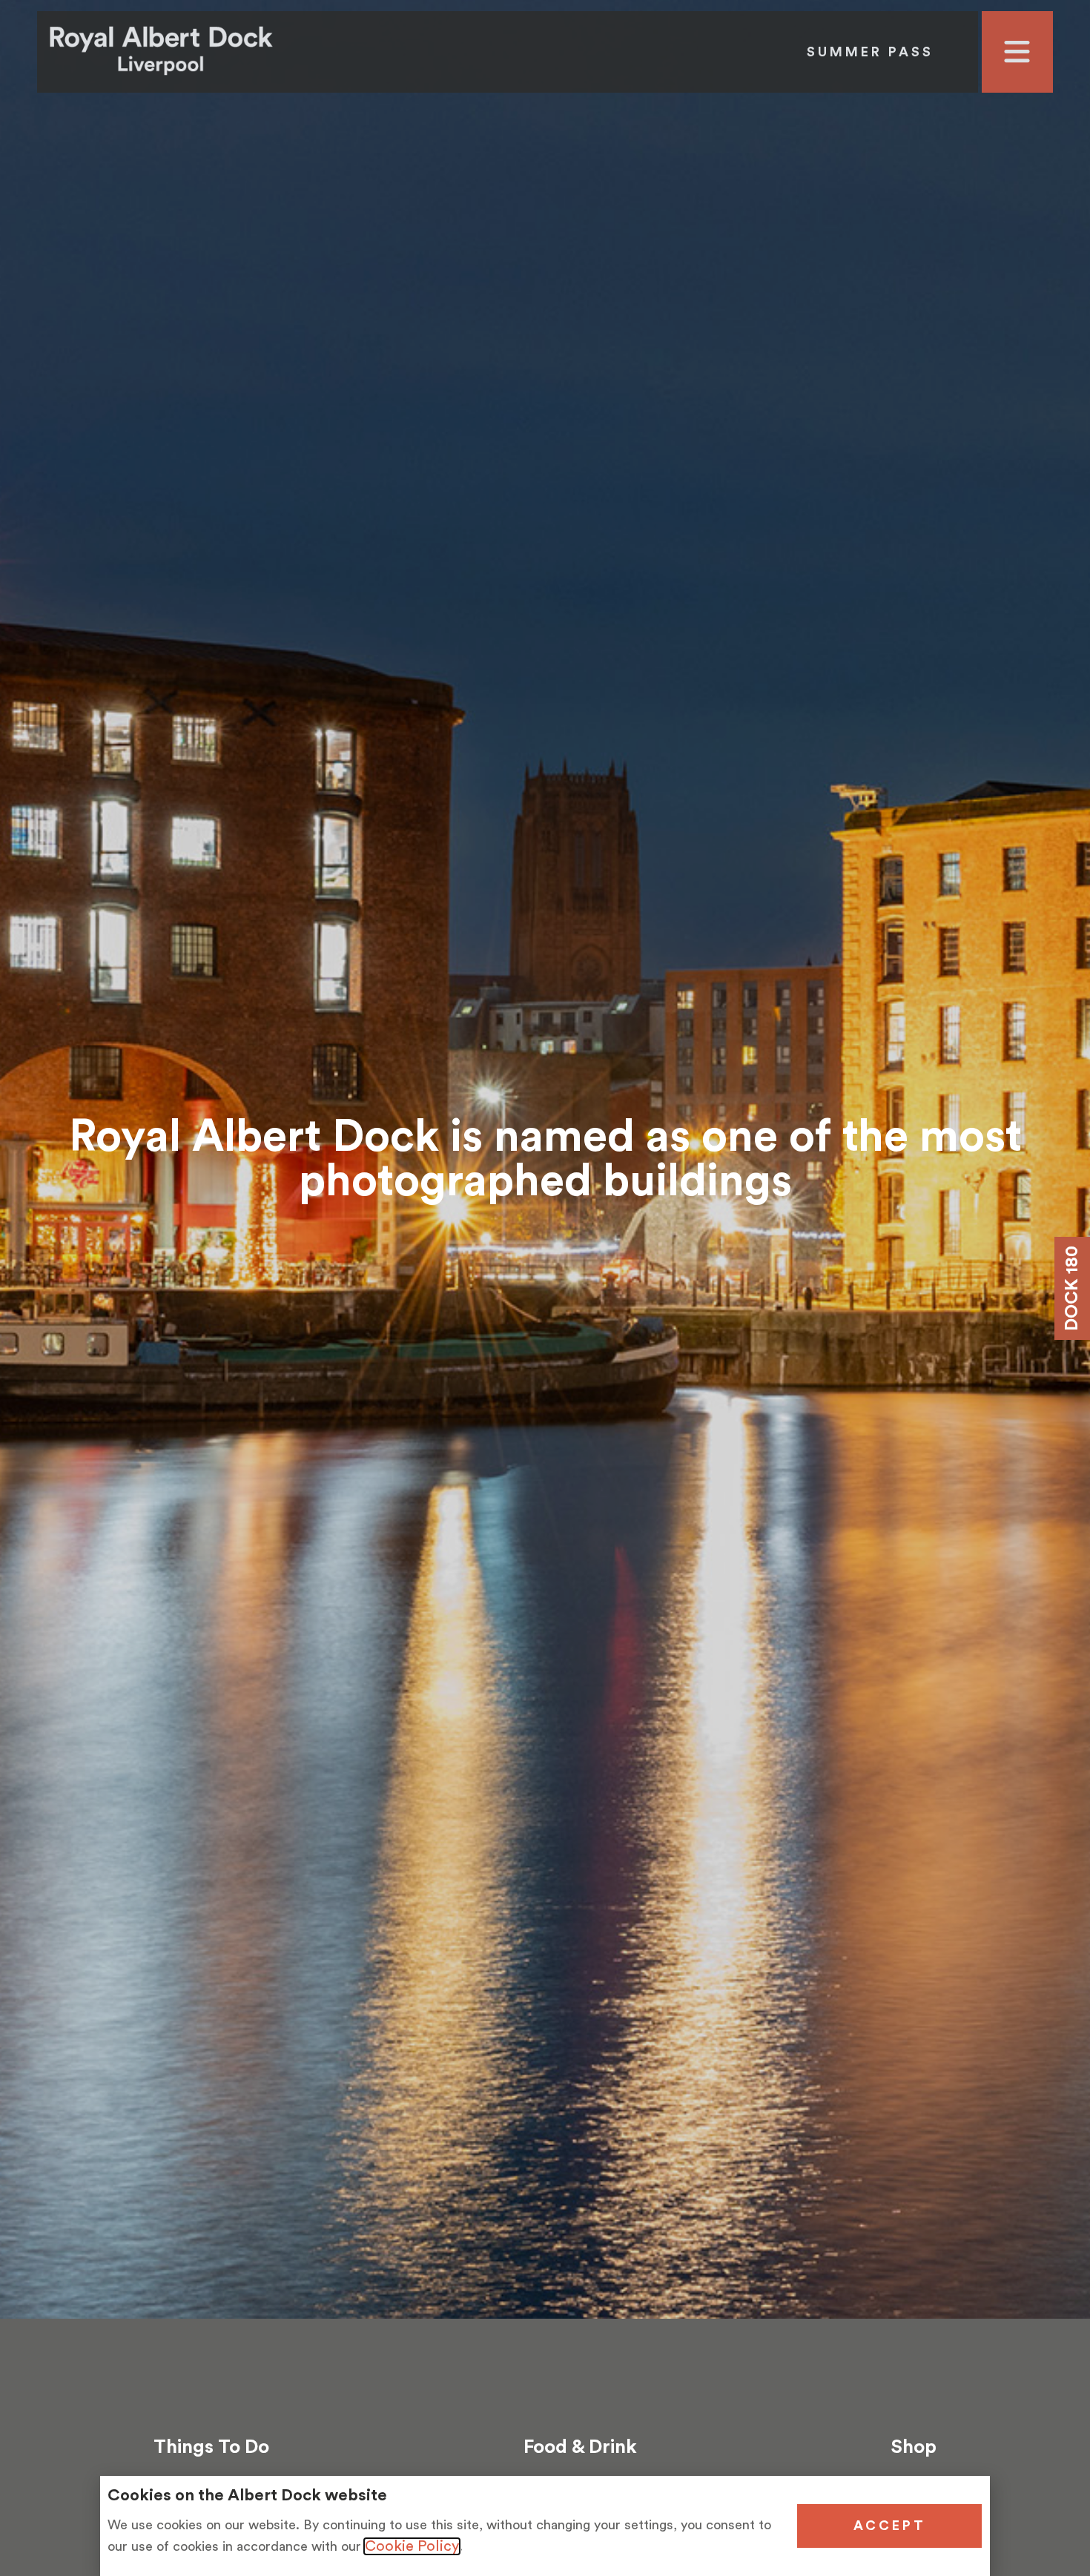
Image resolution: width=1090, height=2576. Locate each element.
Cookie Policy (412, 2546)
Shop (914, 2447)
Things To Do (211, 2447)
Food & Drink (580, 2447)
